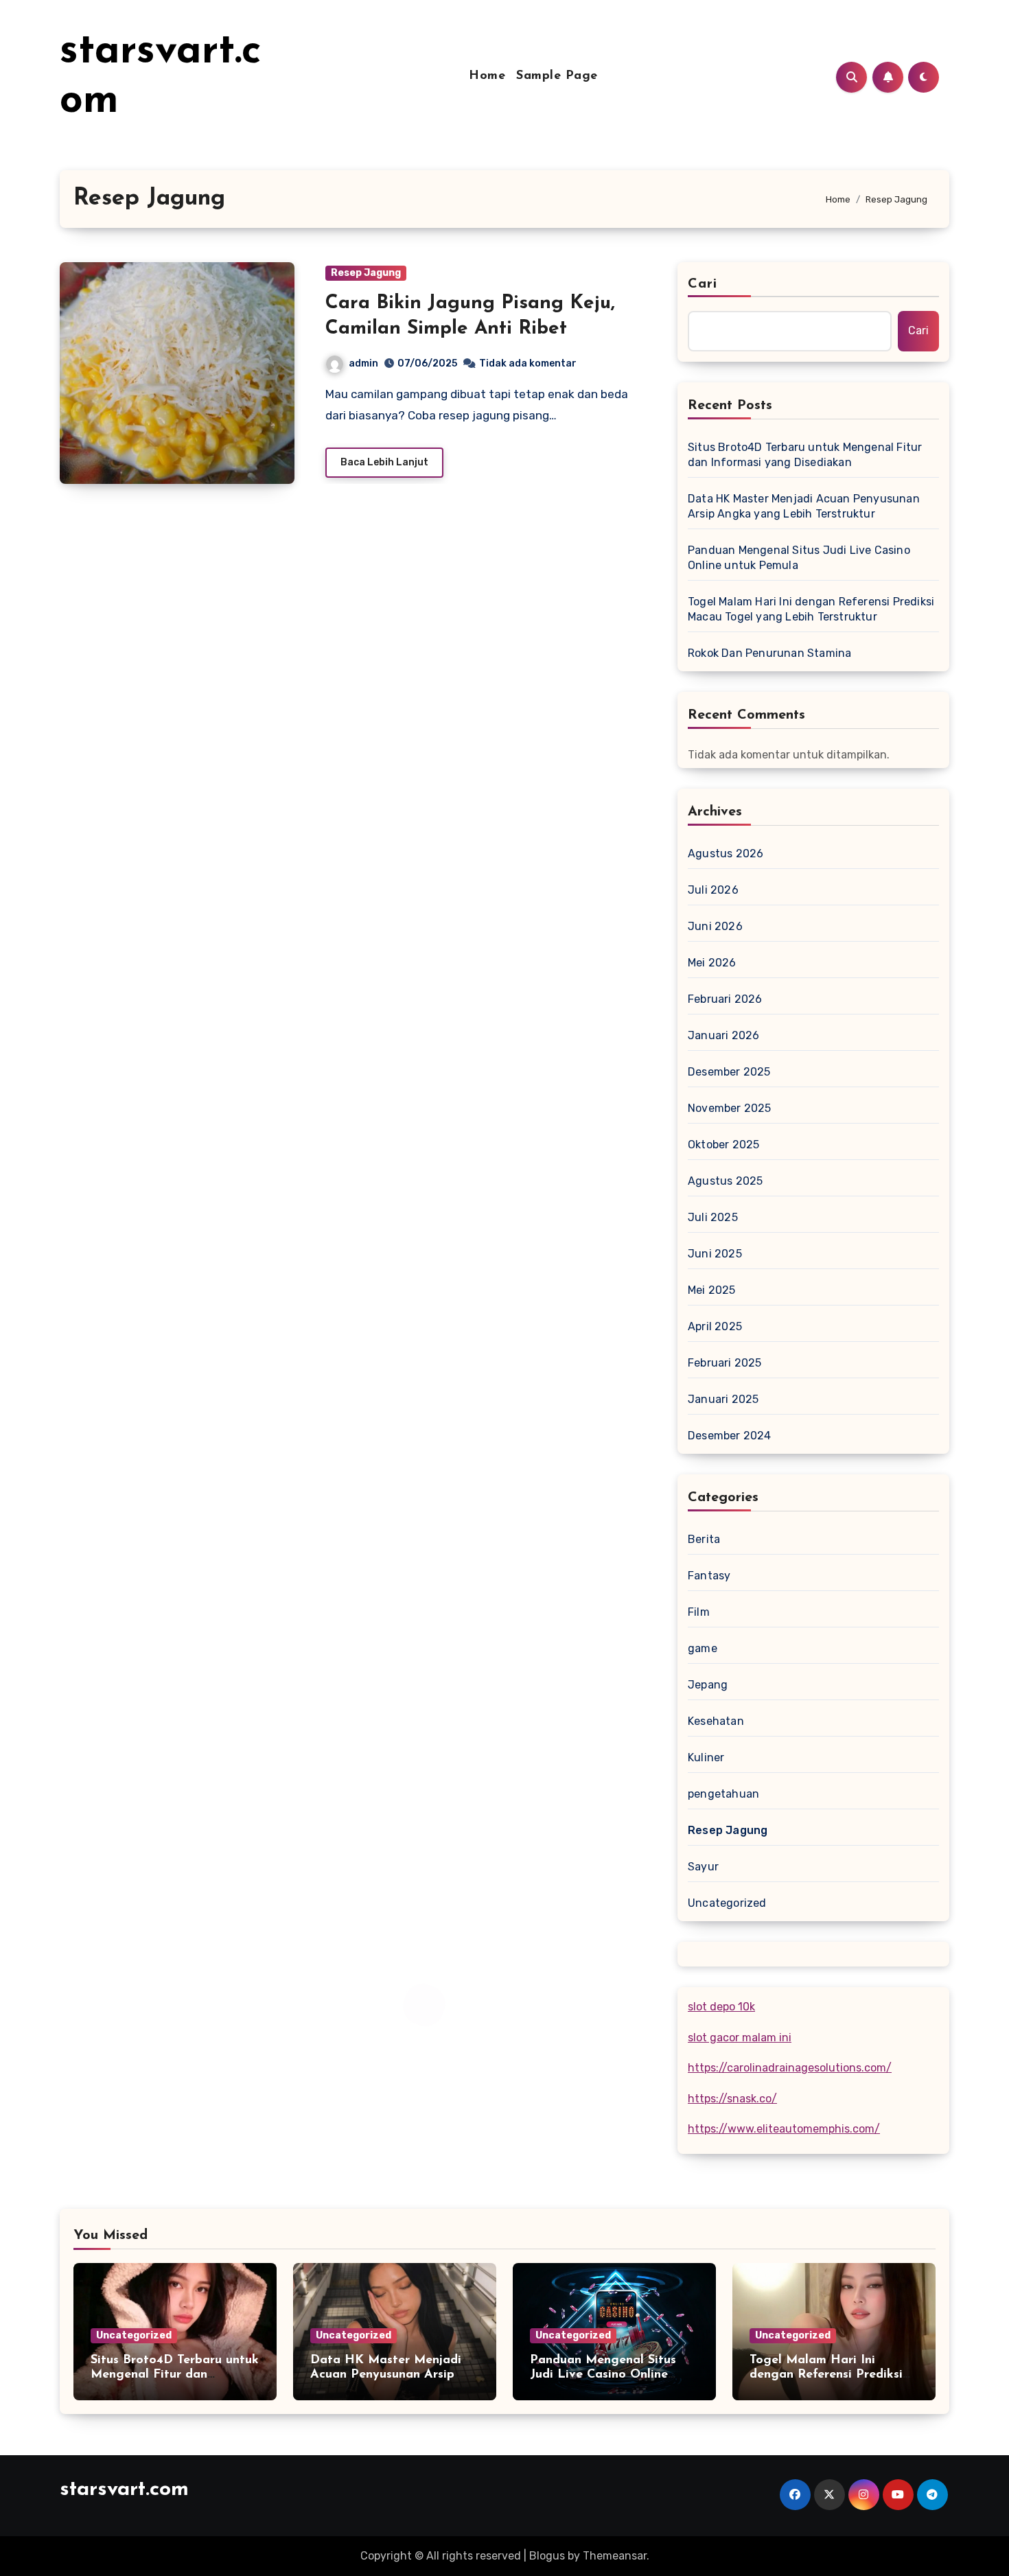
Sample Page (557, 76)
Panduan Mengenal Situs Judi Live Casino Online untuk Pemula (799, 558)
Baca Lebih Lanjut (384, 462)
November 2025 (730, 1108)
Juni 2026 (715, 926)
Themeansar (615, 2556)
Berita (704, 1539)
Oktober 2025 (723, 1145)
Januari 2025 (723, 1399)
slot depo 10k (721, 2007)
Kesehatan (716, 1721)
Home (487, 76)
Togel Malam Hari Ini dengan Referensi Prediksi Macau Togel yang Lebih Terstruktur (811, 609)
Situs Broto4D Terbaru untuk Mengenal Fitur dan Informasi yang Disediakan (805, 455)
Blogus (547, 2556)
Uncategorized (727, 1903)
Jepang (708, 1685)
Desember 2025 (729, 1072)
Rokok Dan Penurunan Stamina (769, 653)
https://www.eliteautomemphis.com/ (784, 2129)
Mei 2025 (712, 1290)
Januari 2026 (723, 1035)
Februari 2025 (725, 1363)
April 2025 (715, 1326)
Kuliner (706, 1757)
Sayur (703, 1867)
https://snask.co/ (732, 2099)
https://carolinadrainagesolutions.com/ (790, 2068)
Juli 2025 (713, 1217)
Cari (703, 284)
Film (699, 1612)
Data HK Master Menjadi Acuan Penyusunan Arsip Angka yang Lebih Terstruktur (804, 506)
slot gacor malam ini (740, 2038)
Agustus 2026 (726, 854)
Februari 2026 (725, 999)
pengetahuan (723, 1794)
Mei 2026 (712, 963)
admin (363, 363)
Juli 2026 (713, 890)
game (703, 1648)
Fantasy (709, 1576)
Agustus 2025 (725, 1181)
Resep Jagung (366, 273)
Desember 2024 (730, 1436)
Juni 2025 (715, 1254)
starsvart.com (124, 2490)
